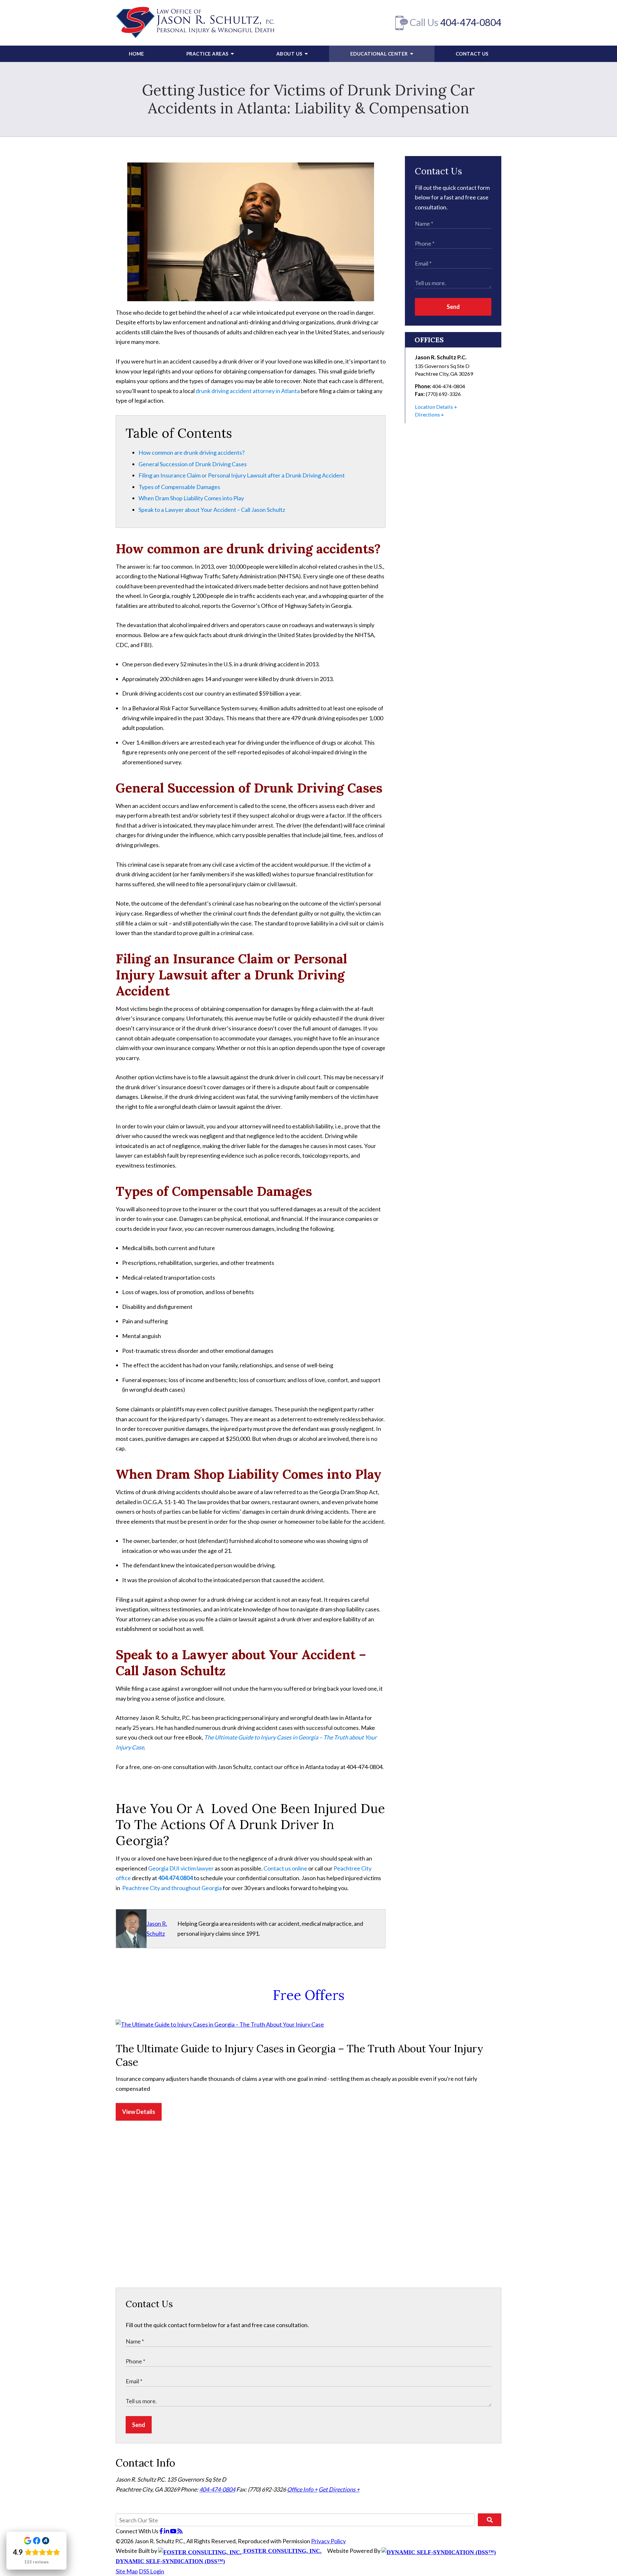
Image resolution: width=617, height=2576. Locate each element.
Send (453, 307)
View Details (139, 2112)
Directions (427, 414)
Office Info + (302, 2489)
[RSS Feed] (180, 2531)
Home (137, 54)
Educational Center (380, 54)
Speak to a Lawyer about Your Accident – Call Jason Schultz (212, 510)
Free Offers (309, 1995)
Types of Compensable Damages (179, 487)
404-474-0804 (471, 22)
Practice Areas (208, 54)
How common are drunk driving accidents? (192, 452)
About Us (290, 54)
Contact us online (285, 1868)
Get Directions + (339, 2489)
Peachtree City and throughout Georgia (172, 1888)
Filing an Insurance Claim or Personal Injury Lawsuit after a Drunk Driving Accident (242, 475)
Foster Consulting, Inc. (282, 2551)
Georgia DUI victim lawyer (181, 1868)
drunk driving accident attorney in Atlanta (248, 391)
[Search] (490, 2520)
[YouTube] (174, 2531)
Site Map (127, 2571)
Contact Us (472, 54)
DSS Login (152, 2571)
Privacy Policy (328, 2541)
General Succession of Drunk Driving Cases (193, 464)
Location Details (434, 407)
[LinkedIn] (167, 2531)
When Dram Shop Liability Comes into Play (191, 498)
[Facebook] (162, 2531)
